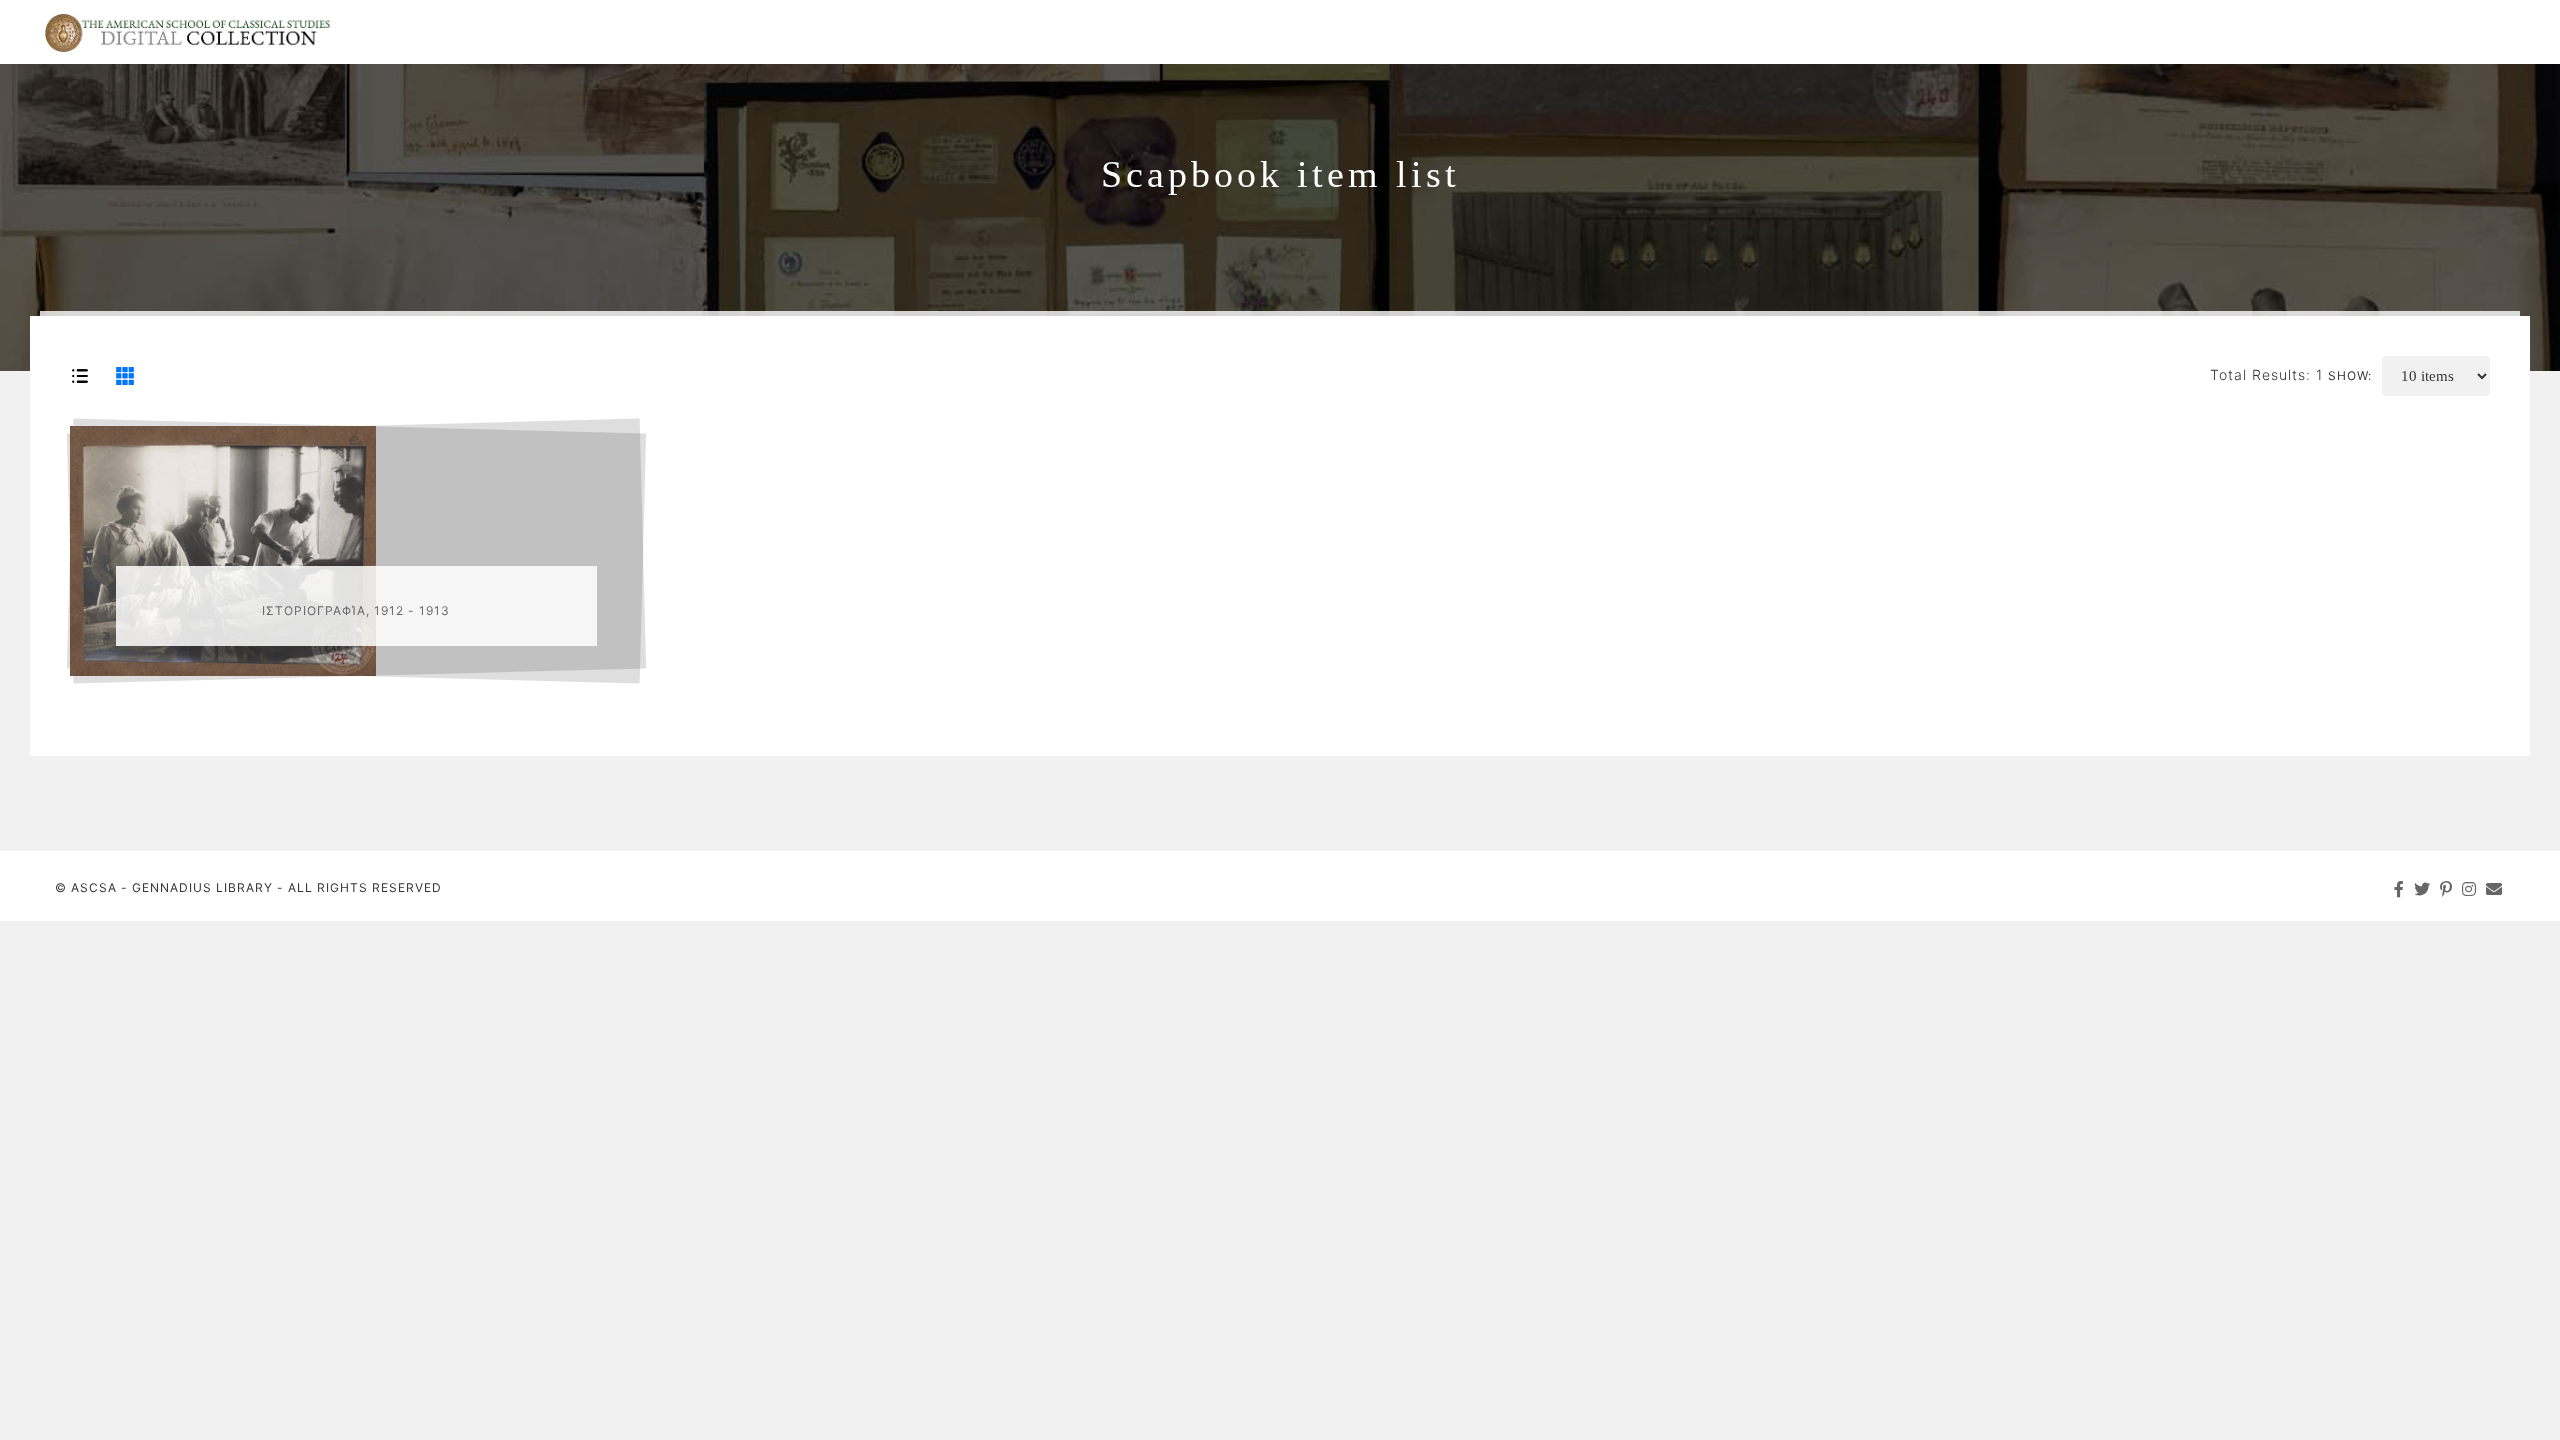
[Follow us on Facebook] (2399, 889)
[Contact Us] (2494, 889)
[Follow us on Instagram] (2469, 889)
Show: (2350, 375)
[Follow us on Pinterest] (2446, 889)
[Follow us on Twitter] (2422, 889)
